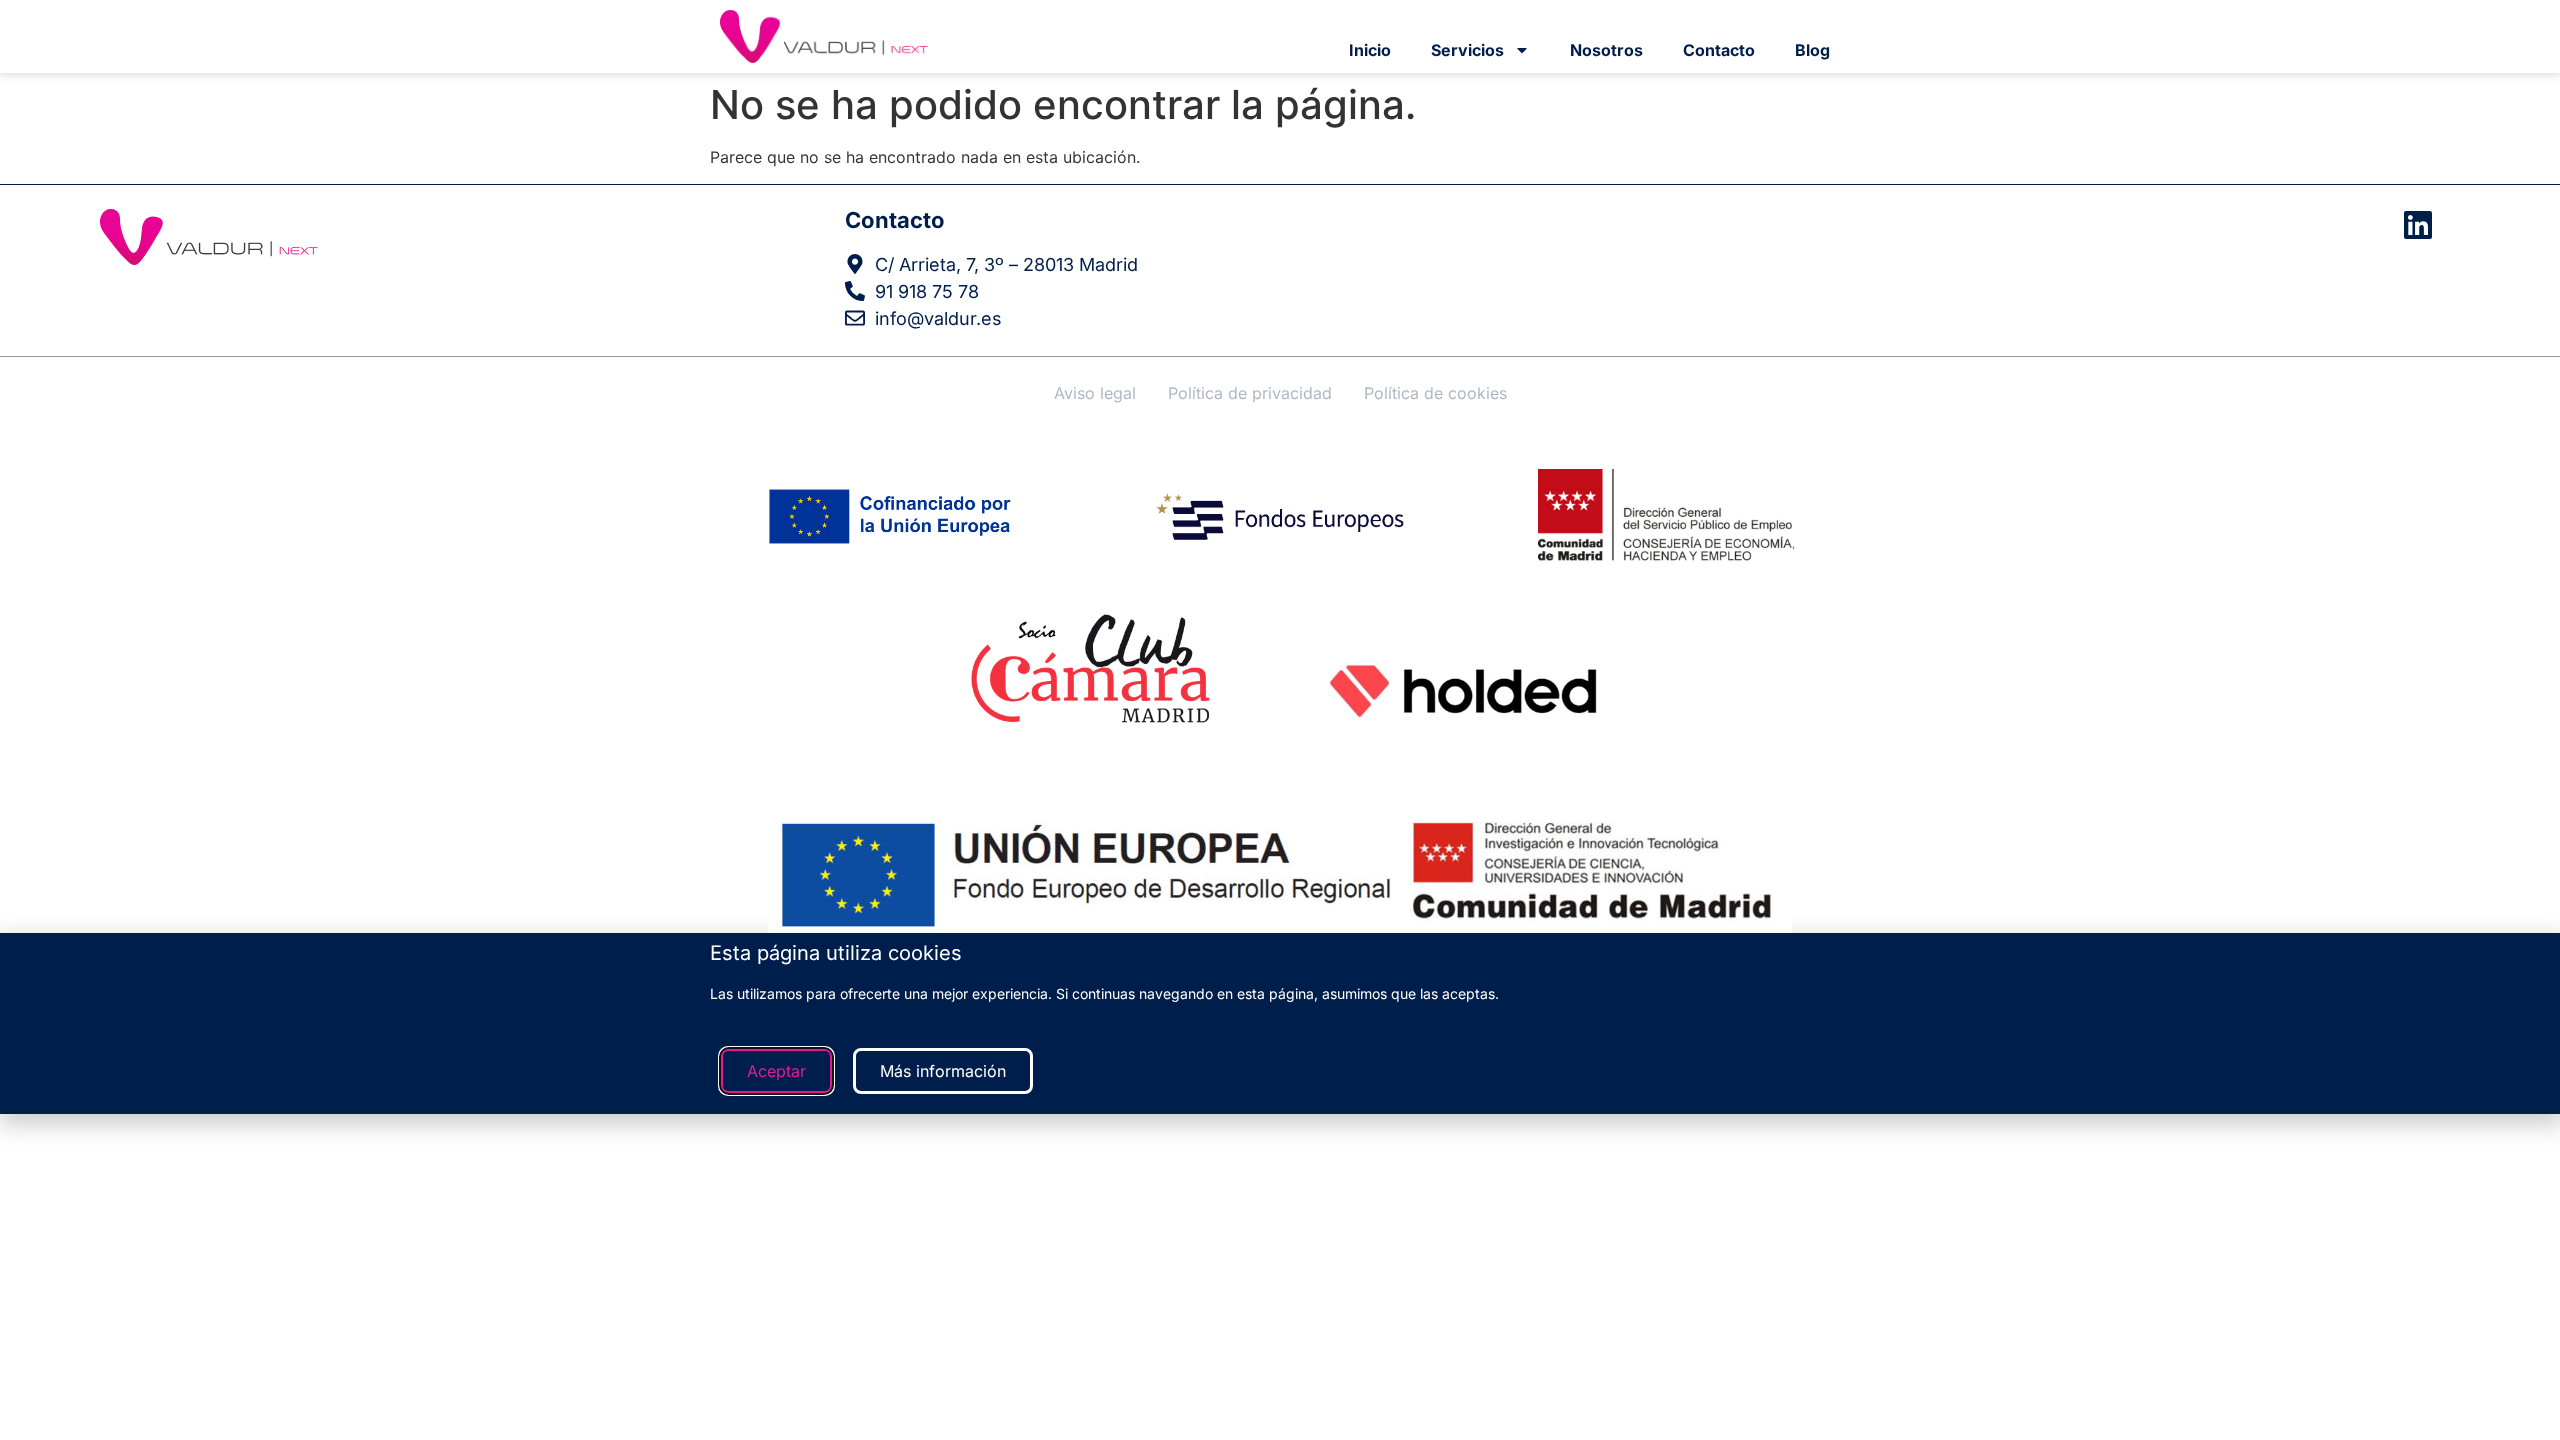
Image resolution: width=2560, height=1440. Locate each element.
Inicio (1370, 50)
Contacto (1719, 50)
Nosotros (1606, 50)
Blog (1812, 50)
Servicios (1467, 50)
